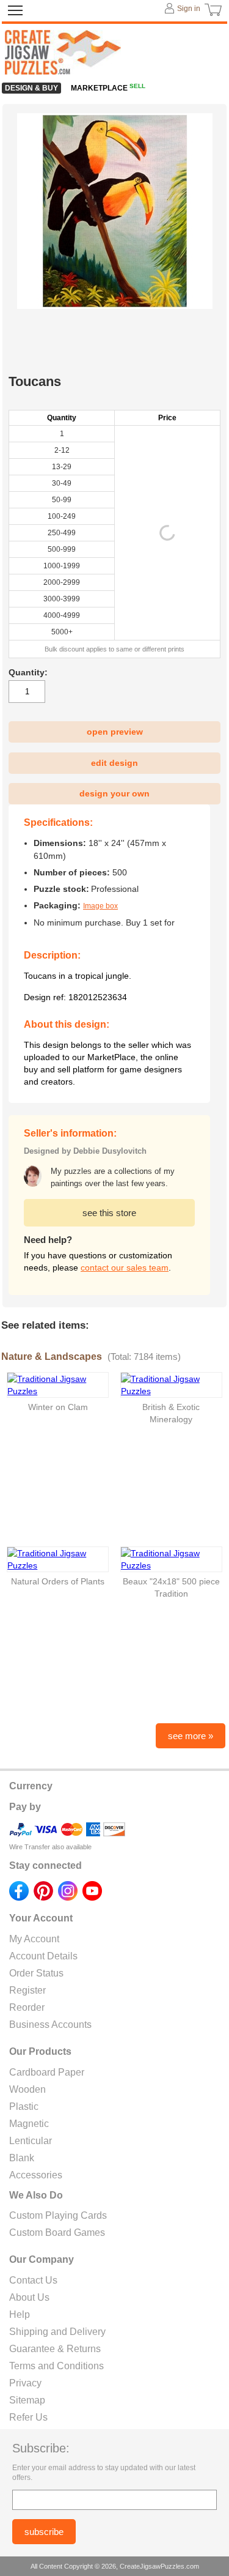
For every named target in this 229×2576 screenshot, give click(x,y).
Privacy (25, 2383)
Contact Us (33, 2280)
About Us (29, 2297)
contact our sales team (125, 1268)
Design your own (114, 793)
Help (20, 2314)
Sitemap (27, 2400)
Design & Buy (31, 88)
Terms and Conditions (56, 2366)
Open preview (115, 732)
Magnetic (29, 2124)
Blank (22, 2158)
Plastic (24, 2106)
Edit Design (114, 763)
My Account (34, 1939)
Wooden (27, 2089)
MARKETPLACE (108, 88)
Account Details (43, 1956)
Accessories (36, 2175)
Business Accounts (50, 2025)
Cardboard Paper (47, 2072)
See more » (191, 1736)
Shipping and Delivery (57, 2332)
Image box (100, 906)
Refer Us (28, 2417)
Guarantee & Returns (55, 2349)
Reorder (27, 2007)
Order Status (36, 1973)
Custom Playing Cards (58, 2215)
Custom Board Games (57, 2233)
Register (27, 1990)
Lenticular (31, 2141)
